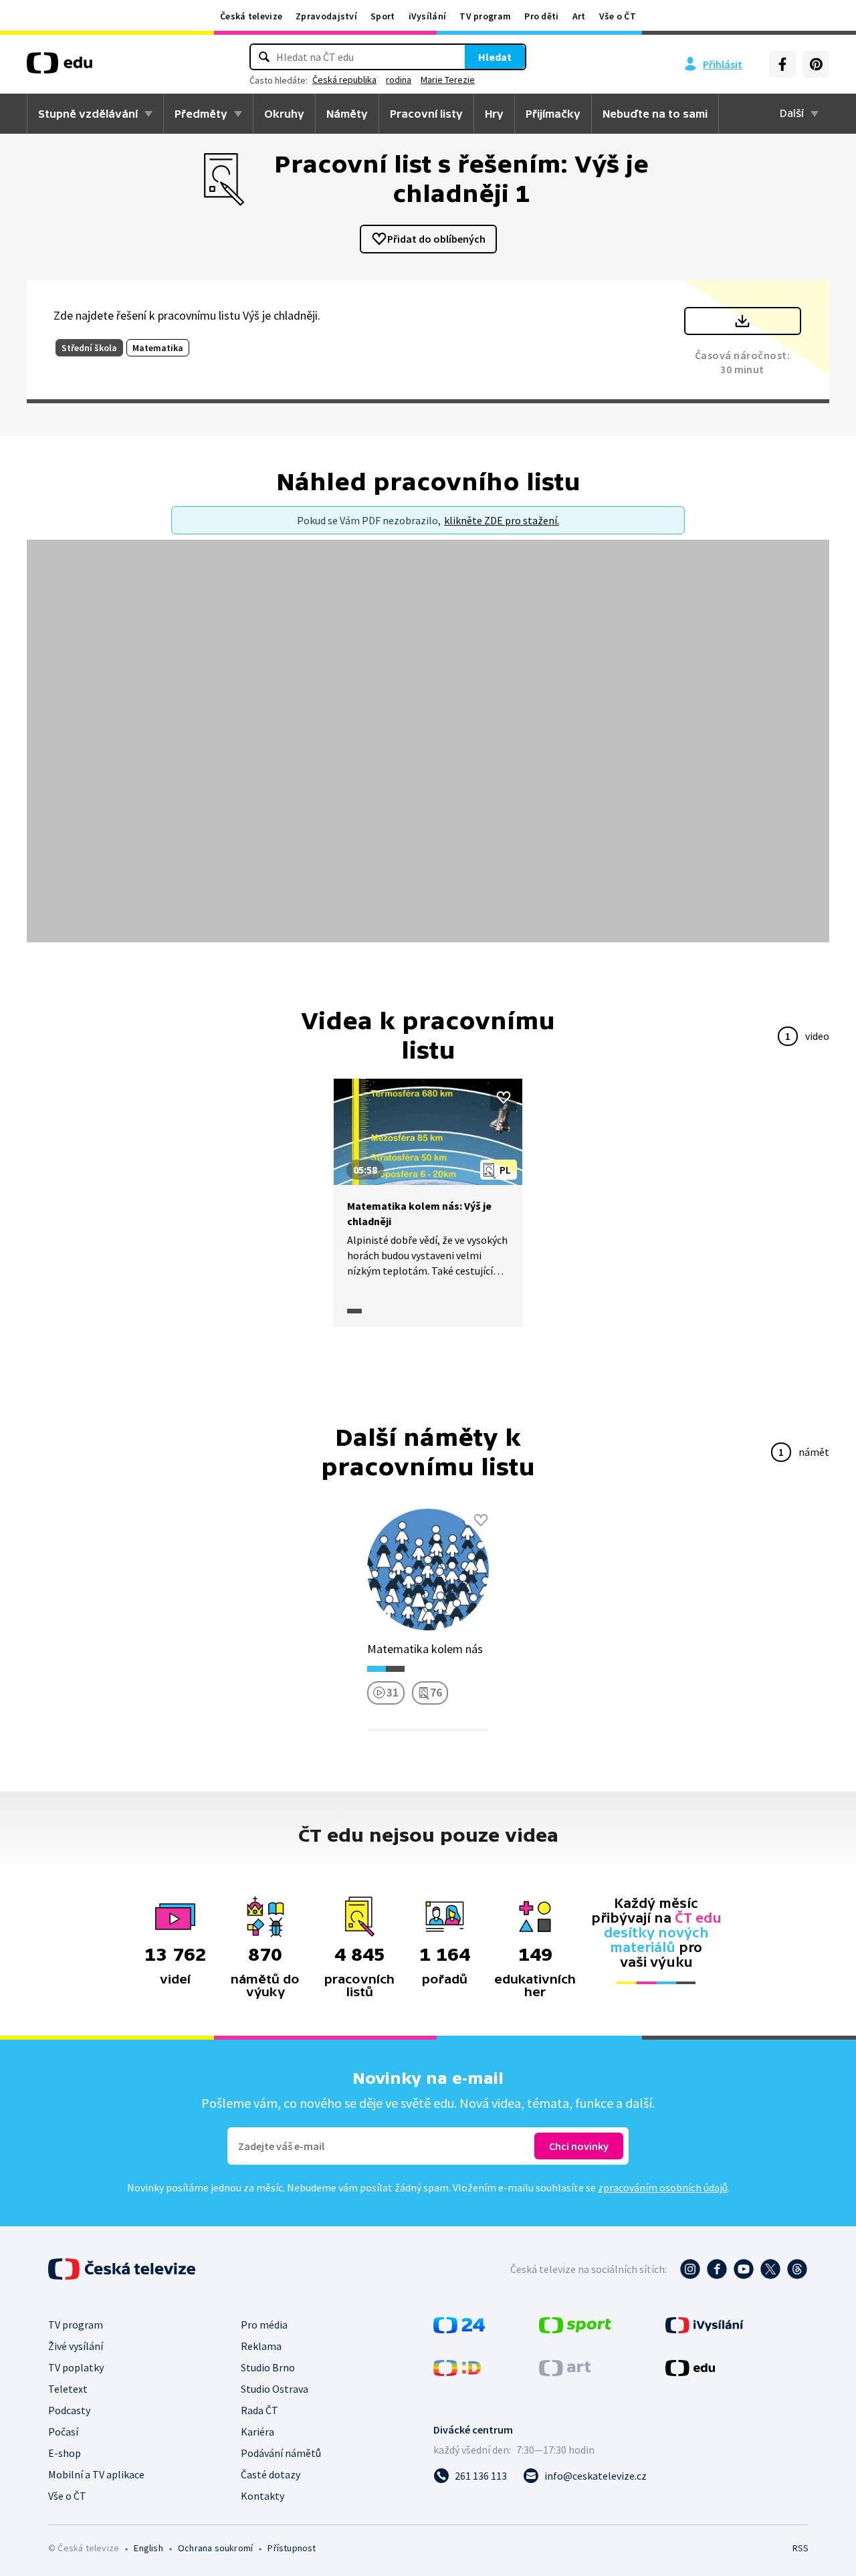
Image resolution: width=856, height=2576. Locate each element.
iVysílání (428, 16)
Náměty (347, 114)
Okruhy (284, 114)
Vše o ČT (618, 16)
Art (579, 16)
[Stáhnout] (743, 321)
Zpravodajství (326, 16)
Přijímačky (553, 114)
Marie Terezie (448, 80)
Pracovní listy (426, 114)
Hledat (495, 57)
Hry (494, 114)
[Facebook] (782, 64)
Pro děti (541, 16)
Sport (383, 16)
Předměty (201, 114)
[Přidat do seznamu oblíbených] (504, 1097)
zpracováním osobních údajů (663, 2187)
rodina (399, 80)
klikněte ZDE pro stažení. (502, 520)
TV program (485, 16)
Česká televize (251, 16)
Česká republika (344, 80)
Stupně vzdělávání (88, 114)
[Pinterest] (816, 64)
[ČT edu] (60, 68)
